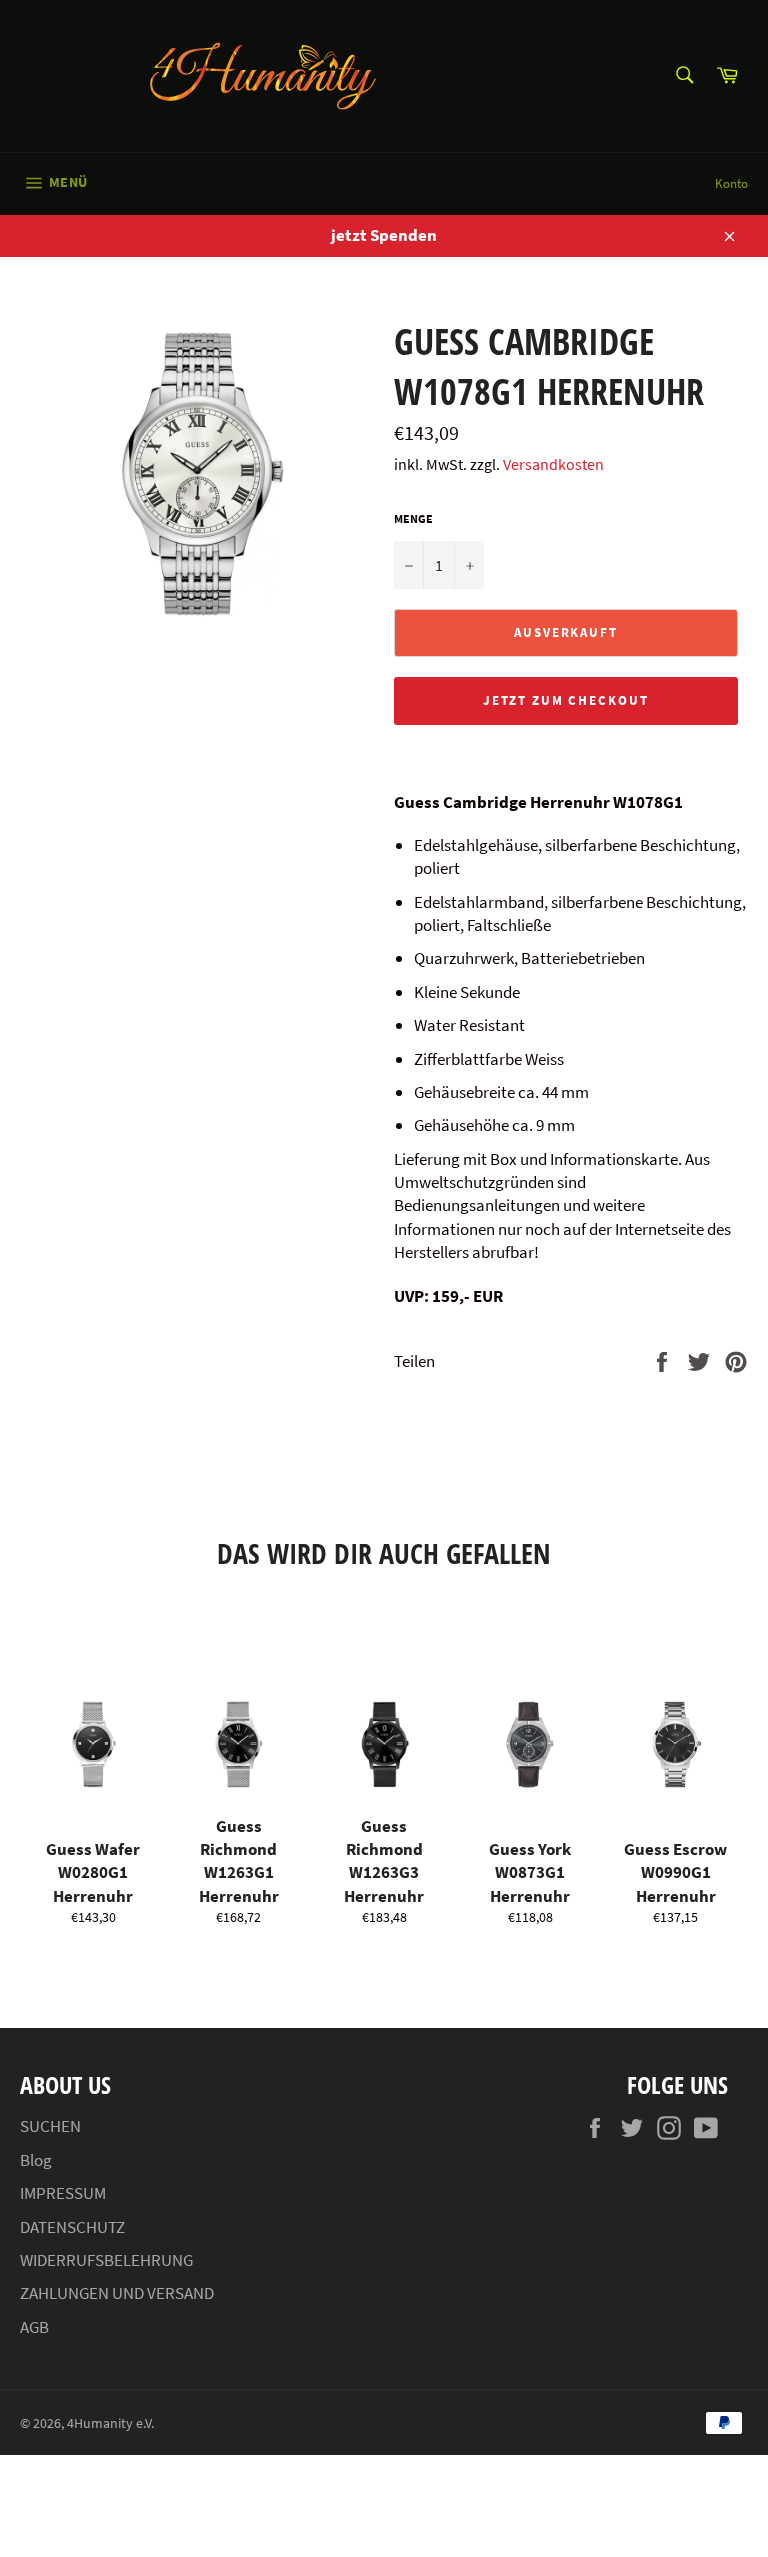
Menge (413, 518)
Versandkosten (553, 464)
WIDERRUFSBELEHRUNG (106, 2260)
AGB (34, 2327)
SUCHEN (50, 2126)
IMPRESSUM (63, 2193)
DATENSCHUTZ (72, 2227)
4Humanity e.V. (110, 2423)
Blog (36, 2160)
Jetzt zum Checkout (566, 700)
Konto (731, 183)
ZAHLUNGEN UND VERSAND (117, 2293)
